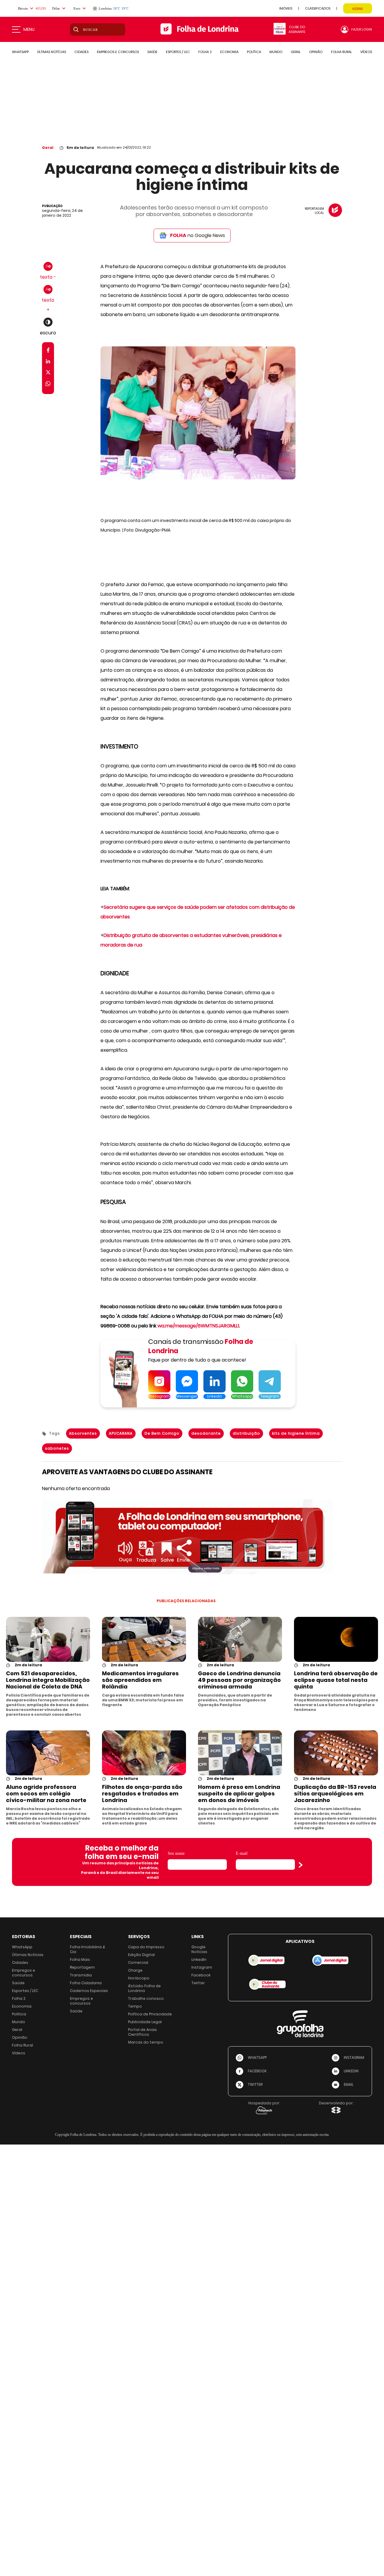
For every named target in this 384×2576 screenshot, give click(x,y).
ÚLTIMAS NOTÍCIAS (52, 52)
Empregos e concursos (24, 1973)
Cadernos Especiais (89, 1991)
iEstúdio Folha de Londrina (144, 1988)
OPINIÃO (316, 52)
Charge (135, 1970)
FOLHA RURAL (341, 52)
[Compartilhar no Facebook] (48, 351)
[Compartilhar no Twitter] (48, 374)
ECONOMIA (229, 52)
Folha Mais (80, 1959)
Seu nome (176, 1853)
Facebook (201, 1975)
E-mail (242, 1853)
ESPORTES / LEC (178, 52)
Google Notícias (199, 1949)
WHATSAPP (20, 52)
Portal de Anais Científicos (142, 2032)
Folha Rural (22, 2045)
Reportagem (82, 1967)
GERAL (296, 52)
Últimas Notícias (28, 1955)
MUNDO (276, 52)
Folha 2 (19, 1998)
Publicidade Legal (145, 2022)
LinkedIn (199, 1959)
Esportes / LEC (25, 1991)
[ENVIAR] (301, 1865)
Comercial (138, 1962)
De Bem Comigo (162, 1433)
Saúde (18, 1983)
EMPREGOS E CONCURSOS (118, 52)
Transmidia (81, 1975)
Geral (48, 148)
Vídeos (19, 2053)
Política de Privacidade (150, 2014)
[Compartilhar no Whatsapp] (48, 385)
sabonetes (57, 1448)
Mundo (19, 2022)
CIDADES (81, 52)
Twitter (198, 1983)
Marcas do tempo (146, 2042)
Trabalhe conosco (146, 1998)
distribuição (246, 1433)
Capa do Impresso (146, 1947)
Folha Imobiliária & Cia (88, 1949)
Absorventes (83, 1433)
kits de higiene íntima (296, 1433)
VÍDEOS (366, 52)
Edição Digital (141, 1955)
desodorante (206, 1433)
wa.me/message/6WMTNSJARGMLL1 (198, 1326)
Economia (22, 2006)
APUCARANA (121, 1433)
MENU (29, 29)
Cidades (20, 1962)
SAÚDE (152, 52)
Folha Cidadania (86, 1983)
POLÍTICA (254, 52)
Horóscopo (139, 1978)
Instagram (202, 1967)
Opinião (20, 2037)
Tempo (135, 2006)
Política (19, 2014)
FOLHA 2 (205, 52)
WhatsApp (22, 1947)
